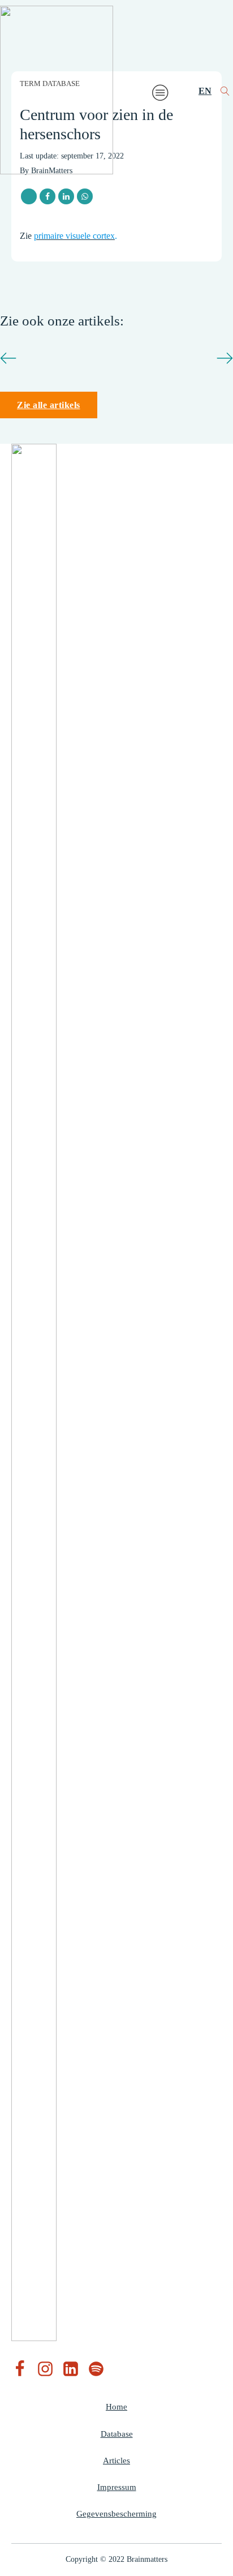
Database (117, 2434)
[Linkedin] (66, 196)
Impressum (117, 2487)
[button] (8, 358)
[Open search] (225, 91)
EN (205, 91)
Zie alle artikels (49, 405)
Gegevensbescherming (116, 2514)
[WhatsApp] (85, 196)
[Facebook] (48, 196)
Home (116, 2407)
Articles (116, 2461)
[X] (29, 196)
